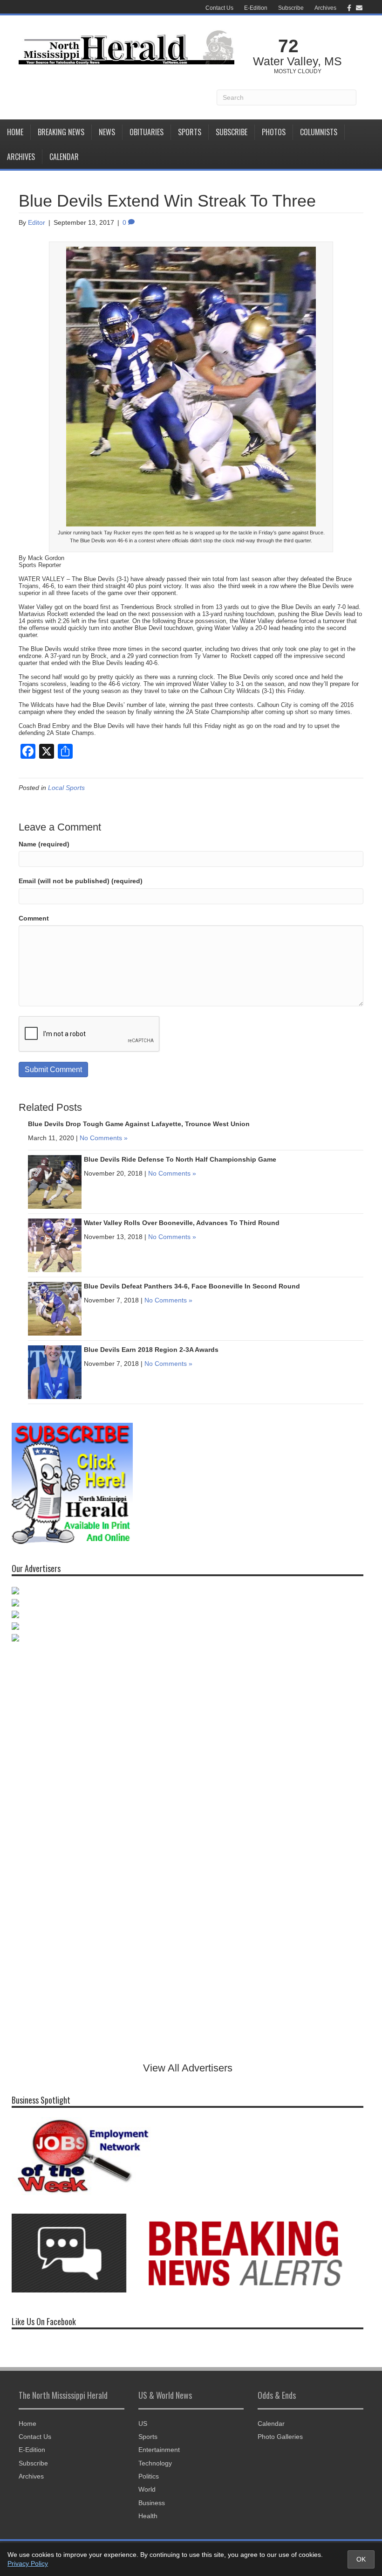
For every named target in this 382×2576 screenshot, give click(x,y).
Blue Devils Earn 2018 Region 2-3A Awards (151, 1350)
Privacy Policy (28, 2563)
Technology (155, 2463)
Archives (325, 8)
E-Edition (256, 8)
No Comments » (104, 1138)
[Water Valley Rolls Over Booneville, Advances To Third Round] (55, 1245)
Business (152, 2503)
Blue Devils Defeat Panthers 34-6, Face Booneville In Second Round (192, 1286)
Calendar (64, 157)
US (143, 2424)
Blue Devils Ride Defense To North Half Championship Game (180, 1159)
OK (361, 2559)
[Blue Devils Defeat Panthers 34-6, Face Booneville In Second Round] (55, 1308)
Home (15, 132)
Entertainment (159, 2450)
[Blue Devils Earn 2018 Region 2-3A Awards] (55, 1371)
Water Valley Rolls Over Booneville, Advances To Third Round (182, 1223)
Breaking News (61, 132)
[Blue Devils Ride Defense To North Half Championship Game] (55, 1181)
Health (148, 2516)
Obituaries (147, 132)
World (147, 2489)
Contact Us (219, 8)
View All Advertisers (188, 2068)
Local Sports (66, 788)
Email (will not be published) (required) (81, 881)
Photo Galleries (280, 2437)
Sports (190, 132)
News (107, 132)
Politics (149, 2476)
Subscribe (291, 8)
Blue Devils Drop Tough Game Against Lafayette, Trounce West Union (139, 1124)
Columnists (319, 132)
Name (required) (44, 844)
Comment (34, 918)
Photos (274, 132)
